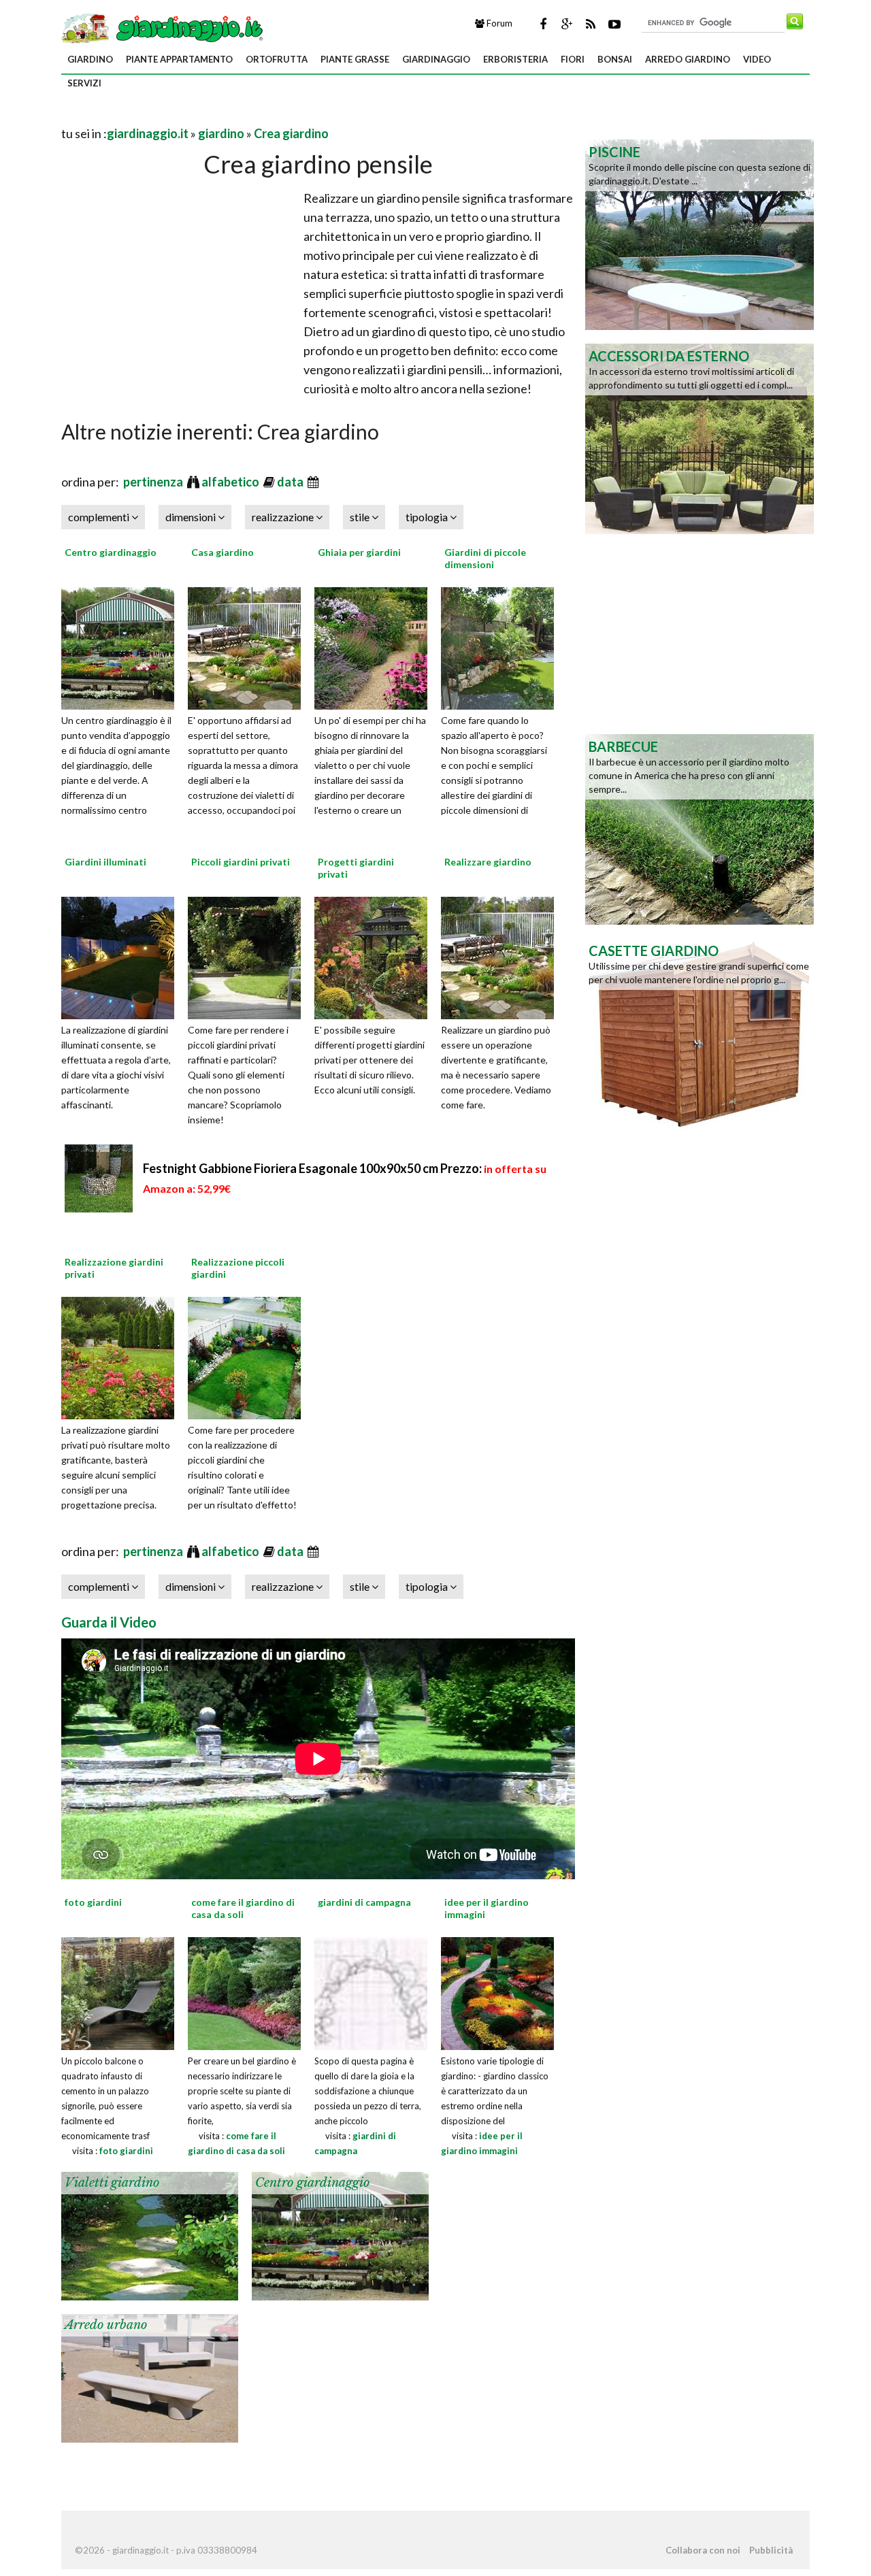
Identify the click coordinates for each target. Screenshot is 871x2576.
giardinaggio (436, 59)
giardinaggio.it (148, 133)
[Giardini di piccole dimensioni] (502, 646)
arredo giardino (688, 59)
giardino (90, 59)
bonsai (615, 59)
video (757, 59)
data (291, 482)
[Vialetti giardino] (150, 2234)
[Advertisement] (220, 117)
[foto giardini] (118, 1992)
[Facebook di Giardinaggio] (543, 24)
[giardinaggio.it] (164, 27)
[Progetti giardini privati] (376, 956)
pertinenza (154, 482)
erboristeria (515, 59)
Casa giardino (223, 552)
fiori (573, 59)
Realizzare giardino (488, 862)
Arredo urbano (106, 2325)
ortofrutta (277, 59)
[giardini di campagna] (371, 1992)
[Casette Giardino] (700, 1032)
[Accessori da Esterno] (700, 437)
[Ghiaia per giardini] (376, 646)
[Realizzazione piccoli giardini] (249, 1357)
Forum (498, 23)
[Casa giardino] (249, 646)
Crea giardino (291, 133)
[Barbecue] (700, 828)
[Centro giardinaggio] (122, 646)
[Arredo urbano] (150, 2377)
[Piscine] (700, 233)
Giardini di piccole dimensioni (485, 558)
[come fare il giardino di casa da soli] (244, 1992)
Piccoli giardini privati (241, 862)
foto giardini (126, 2151)
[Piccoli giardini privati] (249, 956)
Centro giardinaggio (111, 552)
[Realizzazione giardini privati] (122, 1357)
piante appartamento (179, 59)
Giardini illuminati (105, 862)
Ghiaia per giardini (359, 552)
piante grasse (355, 59)
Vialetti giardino (112, 2183)
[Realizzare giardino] (502, 956)
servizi (84, 83)
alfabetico (231, 482)
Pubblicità (771, 2550)
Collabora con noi (703, 2550)
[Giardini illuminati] (122, 956)
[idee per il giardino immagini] (497, 1992)
